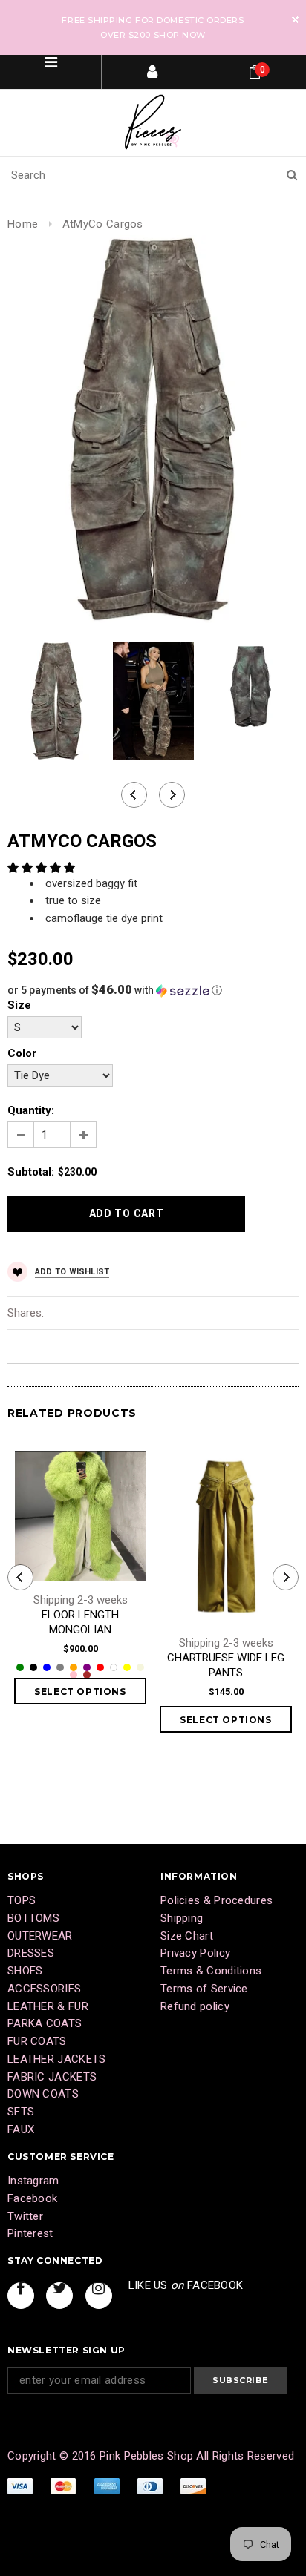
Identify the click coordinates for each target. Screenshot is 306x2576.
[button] (43, 868)
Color (22, 1053)
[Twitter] (59, 2296)
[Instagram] (99, 2296)
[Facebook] (21, 2296)
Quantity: (31, 1110)
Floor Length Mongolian (80, 1622)
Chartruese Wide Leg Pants (226, 1665)
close (295, 20)
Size (19, 1005)
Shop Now (180, 35)
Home (23, 224)
